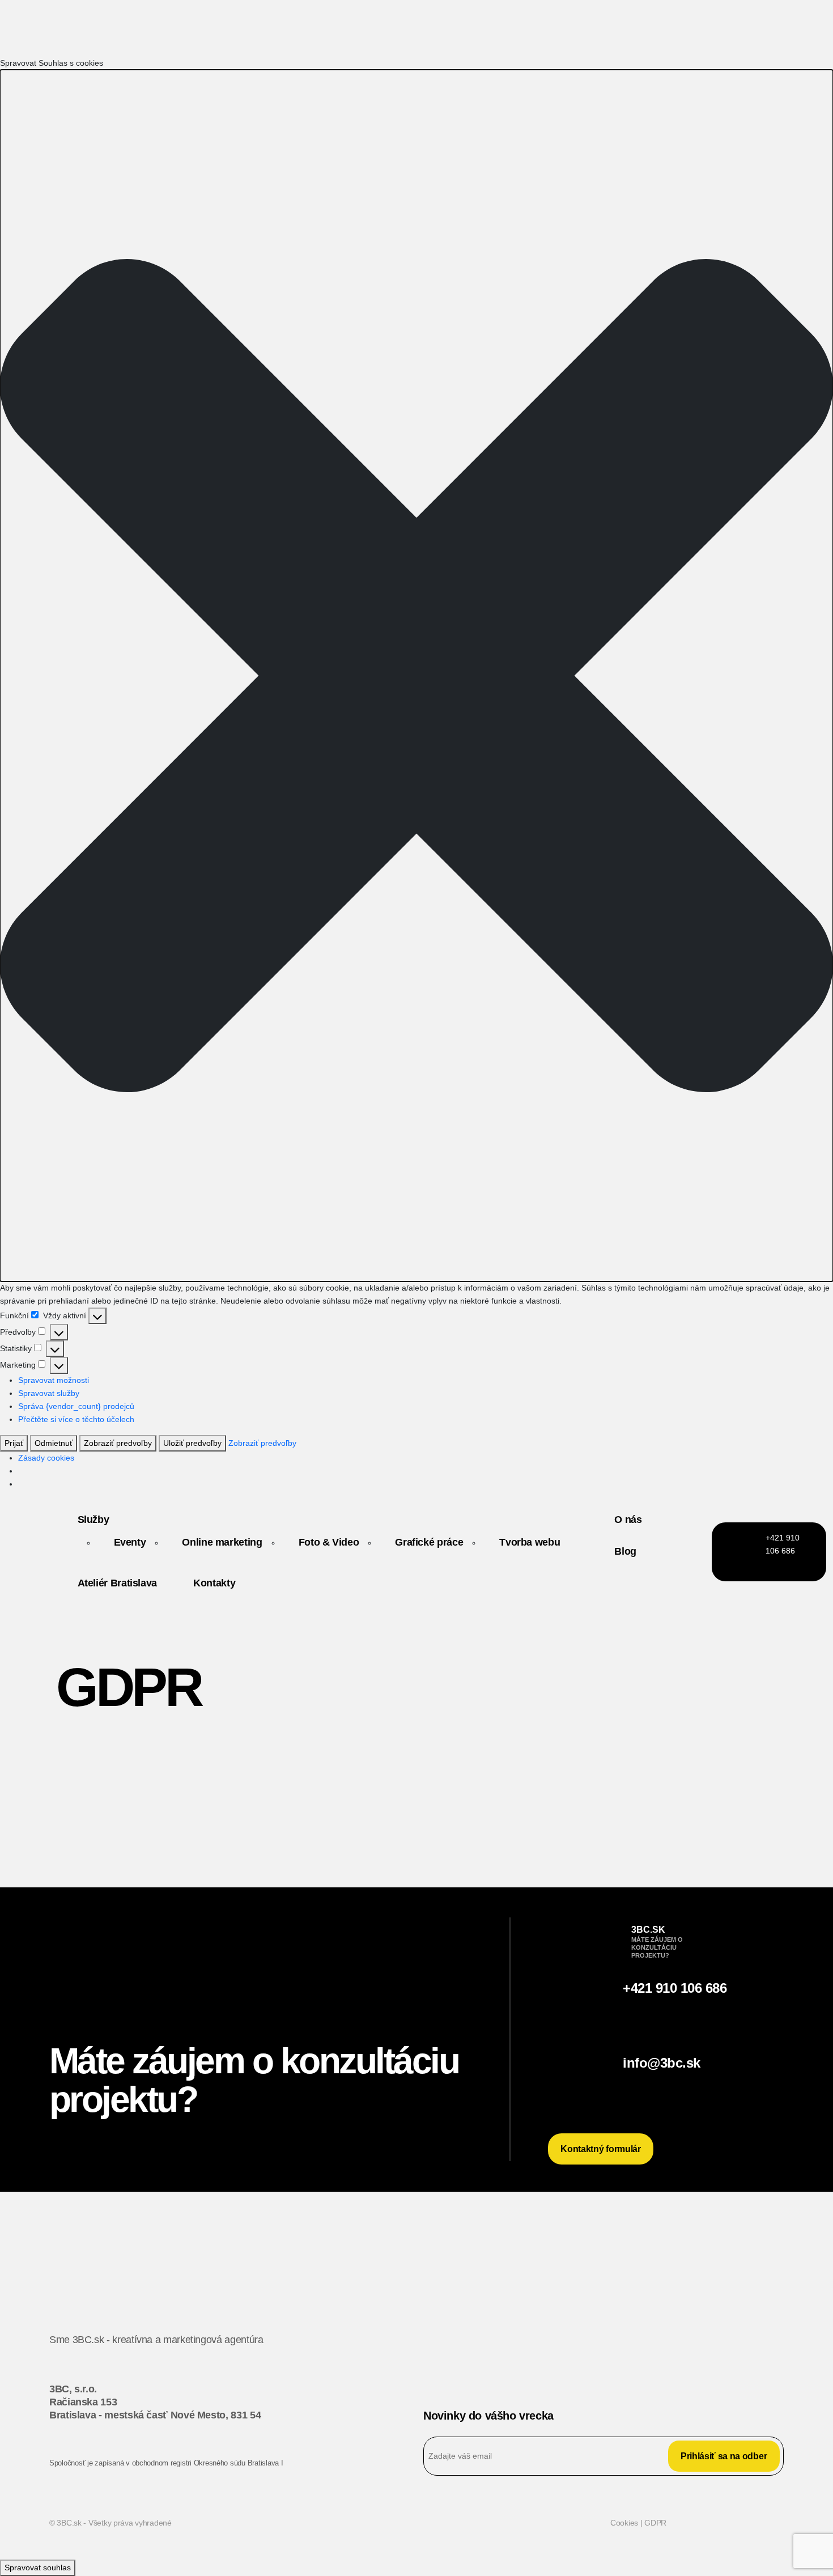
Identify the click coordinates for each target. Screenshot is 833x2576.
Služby (93, 1520)
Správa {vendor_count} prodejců (76, 1406)
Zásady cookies (46, 1458)
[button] (416, 676)
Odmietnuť (54, 1443)
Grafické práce (429, 1542)
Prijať (14, 1443)
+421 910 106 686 (675, 1988)
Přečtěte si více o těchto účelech (76, 1419)
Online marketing (222, 1542)
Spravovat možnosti (54, 1380)
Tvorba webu (530, 1542)
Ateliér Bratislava (118, 1583)
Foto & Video (329, 1542)
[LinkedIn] (696, 2352)
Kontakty (214, 1583)
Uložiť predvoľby (192, 1443)
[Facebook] (755, 2352)
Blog (625, 1551)
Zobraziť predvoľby (118, 1443)
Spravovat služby (49, 1393)
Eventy (130, 1542)
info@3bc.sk (662, 2063)
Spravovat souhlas (38, 2567)
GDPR (655, 2523)
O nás (628, 1520)
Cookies (625, 2523)
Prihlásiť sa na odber (724, 2456)
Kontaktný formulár (600, 2149)
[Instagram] (579, 2352)
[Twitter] (637, 2352)
